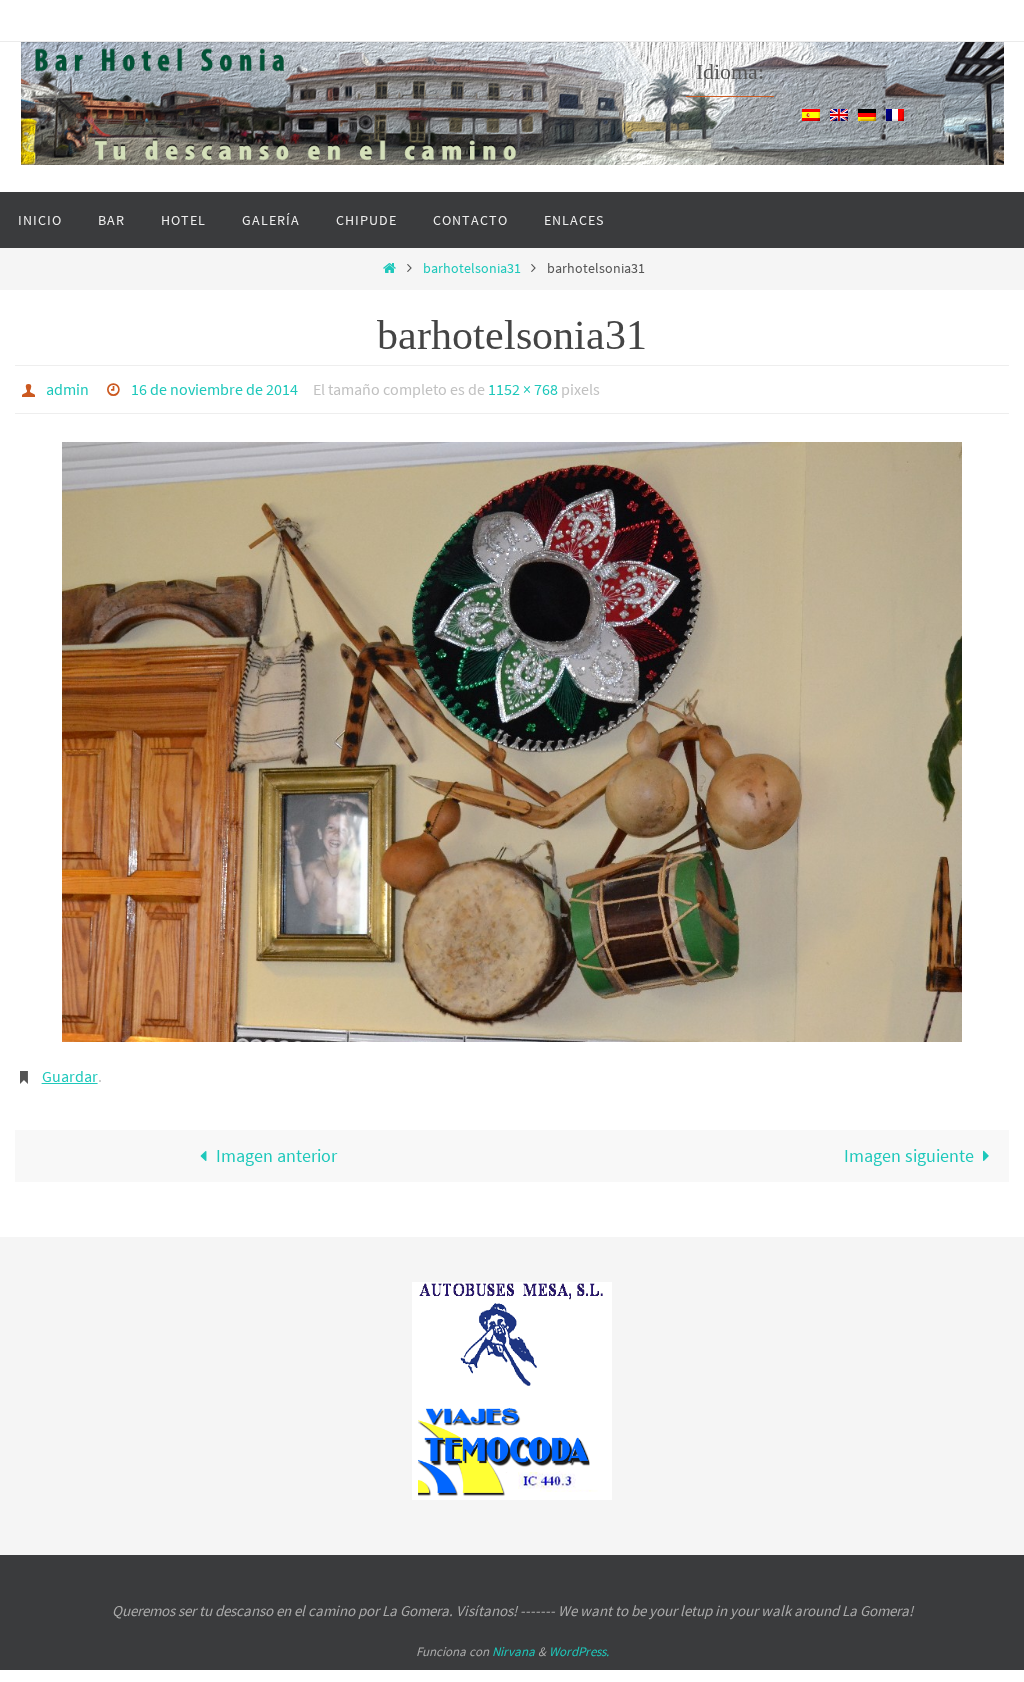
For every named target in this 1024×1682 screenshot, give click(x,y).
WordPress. (579, 1640)
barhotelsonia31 (472, 268)
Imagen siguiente (909, 1145)
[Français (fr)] (895, 113)
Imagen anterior (276, 1145)
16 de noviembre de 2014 (214, 387)
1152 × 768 (523, 387)
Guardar (70, 1069)
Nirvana (513, 1640)
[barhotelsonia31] (512, 737)
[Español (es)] (811, 113)
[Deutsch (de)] (867, 113)
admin (67, 387)
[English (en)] (839, 113)
